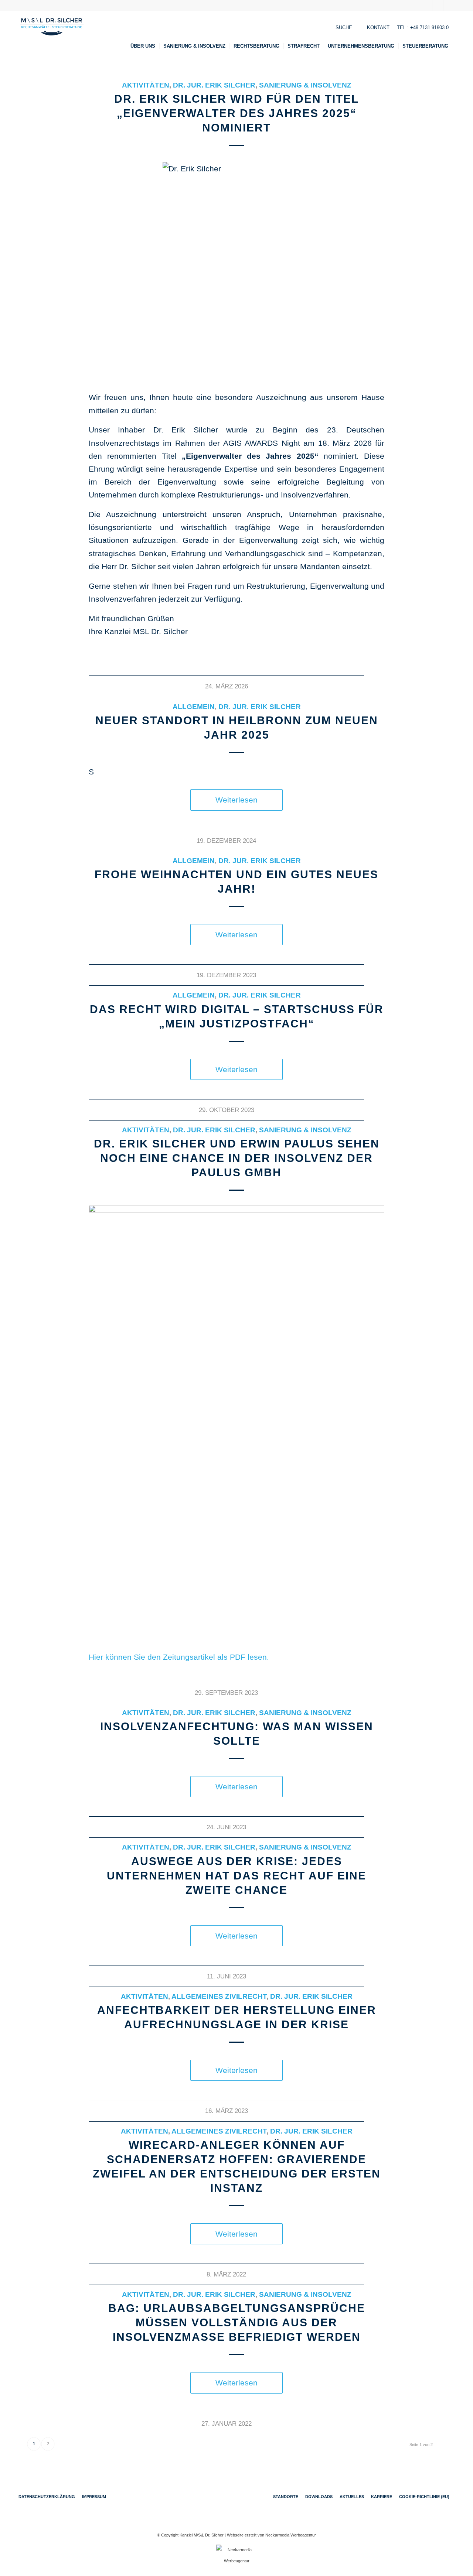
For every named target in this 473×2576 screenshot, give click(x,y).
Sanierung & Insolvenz (305, 85)
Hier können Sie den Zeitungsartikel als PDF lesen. (179, 1657)
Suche (344, 28)
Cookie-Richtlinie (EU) (424, 2497)
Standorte (286, 2497)
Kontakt (378, 28)
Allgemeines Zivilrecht (219, 1996)
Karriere (382, 2497)
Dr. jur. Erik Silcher (214, 85)
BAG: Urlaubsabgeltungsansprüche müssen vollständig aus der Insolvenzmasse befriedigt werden (237, 2322)
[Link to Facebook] (416, 6)
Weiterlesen (236, 800)
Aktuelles (352, 2497)
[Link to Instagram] (449, 6)
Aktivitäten (146, 85)
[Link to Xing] (427, 6)
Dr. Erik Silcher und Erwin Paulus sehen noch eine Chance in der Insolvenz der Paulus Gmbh (237, 1158)
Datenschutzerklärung (47, 2497)
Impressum (94, 2497)
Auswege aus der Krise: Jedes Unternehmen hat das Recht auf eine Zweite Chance (236, 1876)
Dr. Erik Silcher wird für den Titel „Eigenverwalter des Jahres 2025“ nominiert (236, 113)
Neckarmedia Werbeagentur (291, 2535)
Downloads (319, 2497)
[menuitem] (145, 46)
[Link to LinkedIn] (438, 6)
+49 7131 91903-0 (429, 28)
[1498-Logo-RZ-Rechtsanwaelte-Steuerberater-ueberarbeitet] (52, 36)
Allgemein (194, 707)
